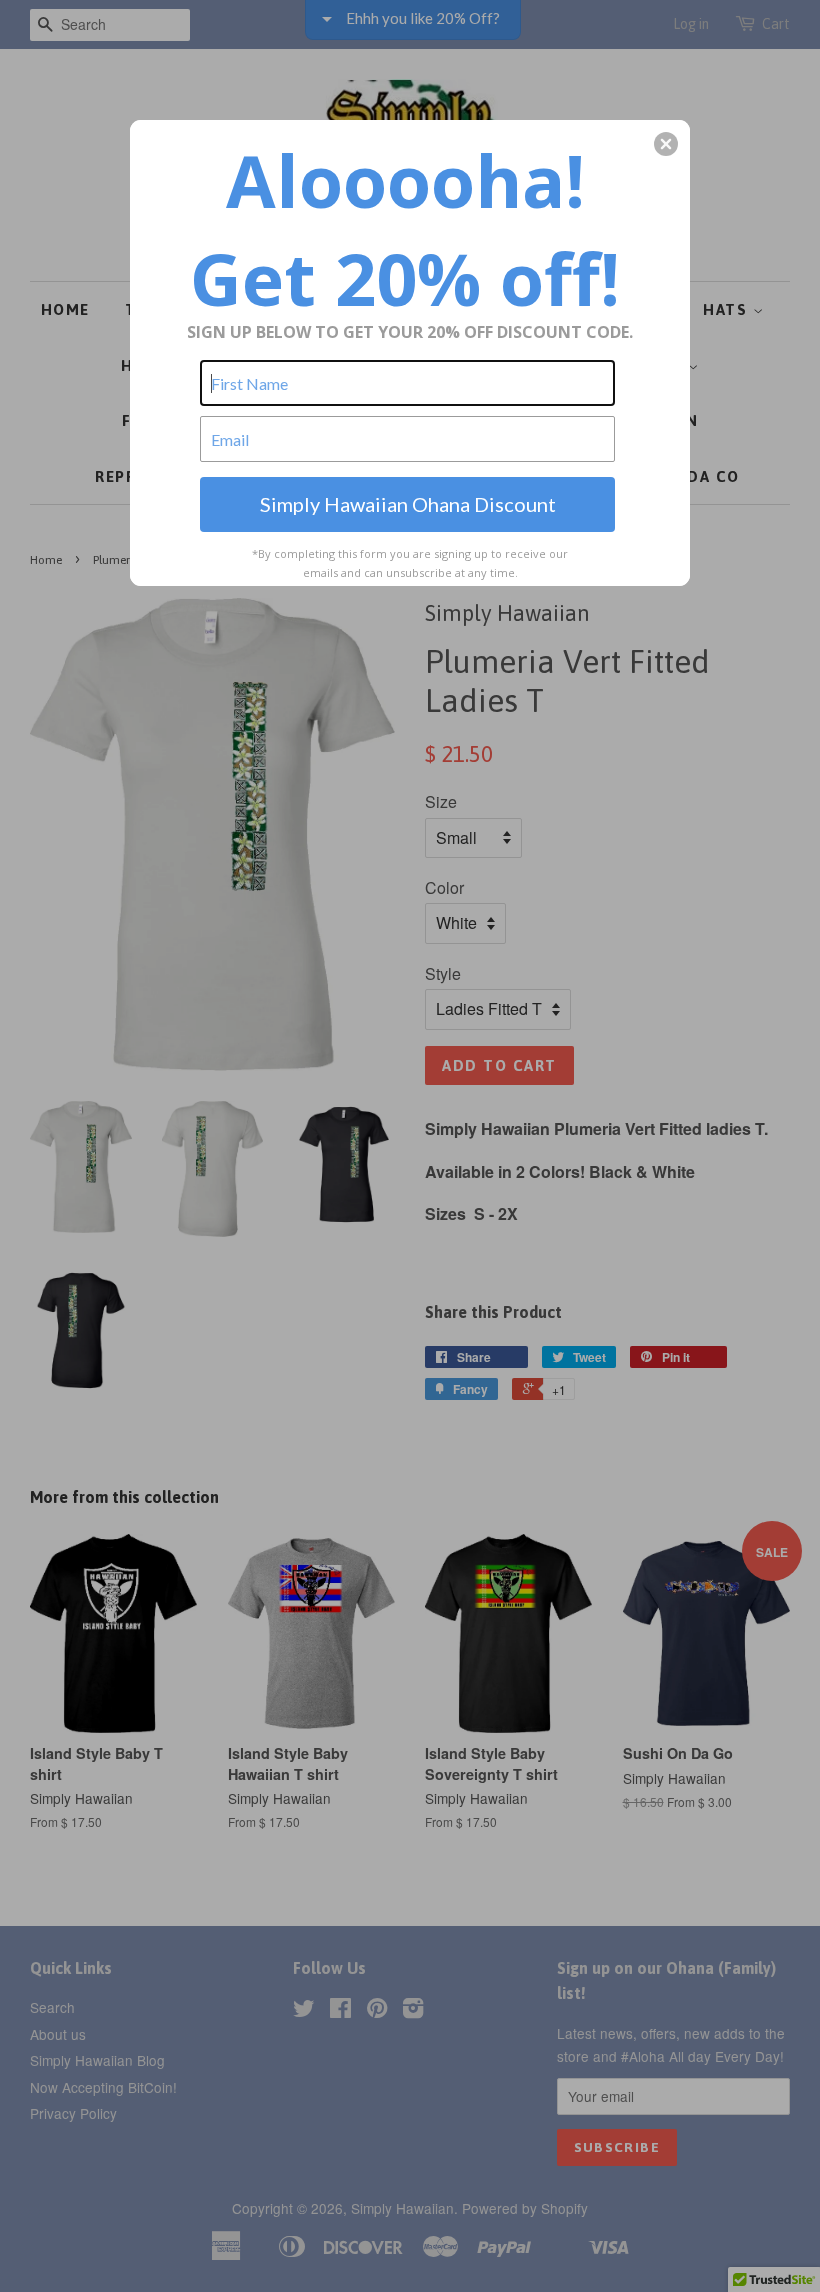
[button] (666, 144)
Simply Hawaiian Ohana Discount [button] (408, 504)
